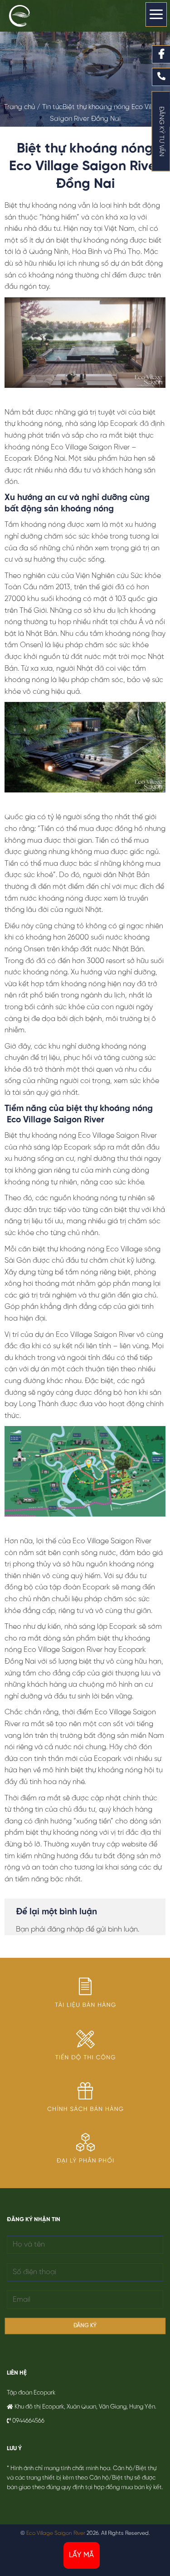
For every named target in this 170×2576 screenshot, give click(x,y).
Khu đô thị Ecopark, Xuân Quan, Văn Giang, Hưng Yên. (85, 2407)
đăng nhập (66, 1930)
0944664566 (28, 2421)
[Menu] (156, 14)
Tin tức (52, 107)
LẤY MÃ (82, 2555)
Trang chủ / (23, 107)
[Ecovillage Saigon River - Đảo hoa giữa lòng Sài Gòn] (29, 16)
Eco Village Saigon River (56, 2533)
